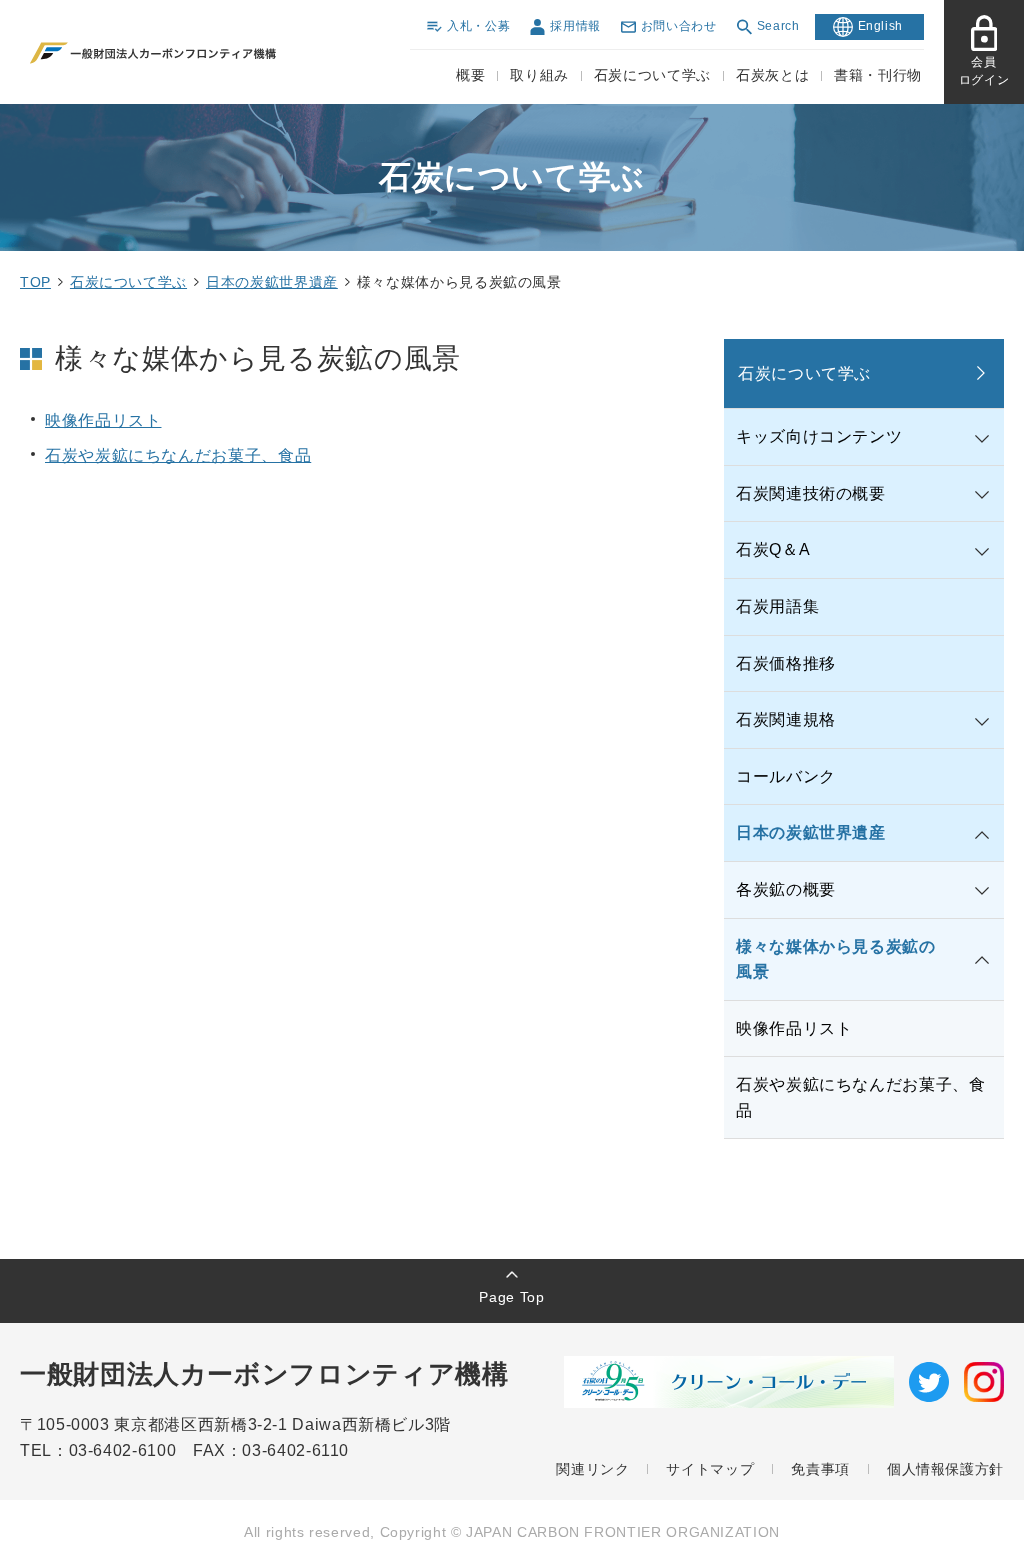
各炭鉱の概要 (786, 889)
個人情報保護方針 (945, 1469)
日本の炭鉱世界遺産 (272, 282)
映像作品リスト (103, 420)
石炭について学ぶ (128, 282)
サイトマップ (710, 1469)
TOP (35, 282)
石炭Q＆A (773, 549)
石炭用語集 (777, 606)
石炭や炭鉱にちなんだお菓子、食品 (178, 455)
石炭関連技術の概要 (811, 493)
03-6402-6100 (131, 1450)
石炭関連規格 (786, 719)
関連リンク (592, 1469)
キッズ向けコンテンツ (819, 436)
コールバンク (786, 776)
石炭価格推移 (786, 663)
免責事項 (820, 1469)
